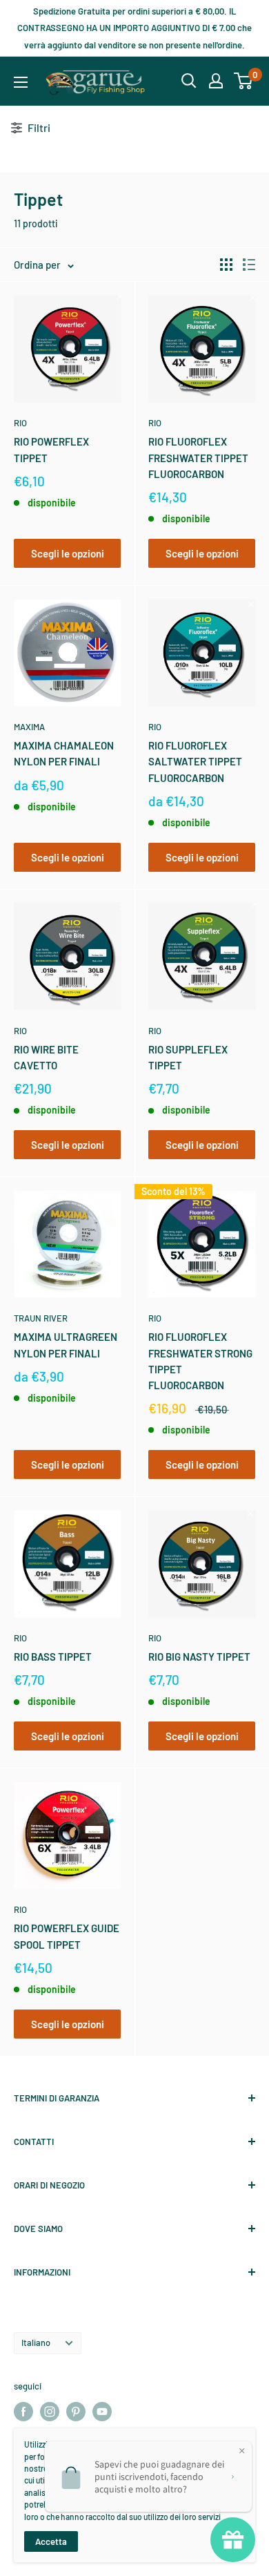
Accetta (51, 2541)
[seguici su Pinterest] (76, 2412)
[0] (244, 81)
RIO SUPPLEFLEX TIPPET (188, 1057)
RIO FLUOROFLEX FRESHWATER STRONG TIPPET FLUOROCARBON (200, 1361)
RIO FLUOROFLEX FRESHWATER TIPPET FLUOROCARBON (198, 458)
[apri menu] (21, 82)
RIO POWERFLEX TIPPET (51, 449)
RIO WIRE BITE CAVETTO (46, 1057)
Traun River (41, 1318)
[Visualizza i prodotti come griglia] (226, 265)
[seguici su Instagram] (50, 2412)
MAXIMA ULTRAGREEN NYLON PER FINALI (66, 1345)
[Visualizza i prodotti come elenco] (249, 265)
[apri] (189, 81)
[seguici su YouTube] (102, 2412)
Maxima (29, 727)
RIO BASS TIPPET (53, 1657)
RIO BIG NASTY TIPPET (199, 1657)
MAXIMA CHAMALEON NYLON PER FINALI (64, 753)
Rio (20, 423)
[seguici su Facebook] (23, 2412)
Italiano (36, 2343)
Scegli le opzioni (68, 553)
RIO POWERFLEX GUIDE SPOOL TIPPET (67, 1936)
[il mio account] (216, 81)
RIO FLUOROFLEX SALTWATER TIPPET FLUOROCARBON (195, 762)
